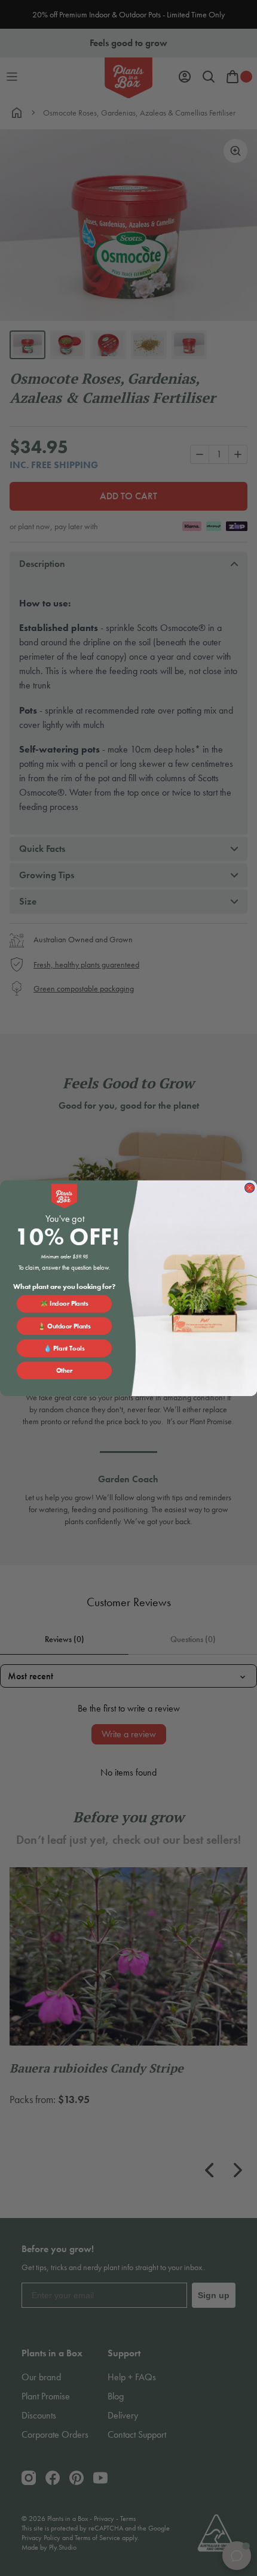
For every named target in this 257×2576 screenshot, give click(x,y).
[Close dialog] (250, 1188)
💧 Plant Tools (64, 1348)
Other (65, 1370)
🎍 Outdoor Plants (64, 1326)
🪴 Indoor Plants (64, 1303)
